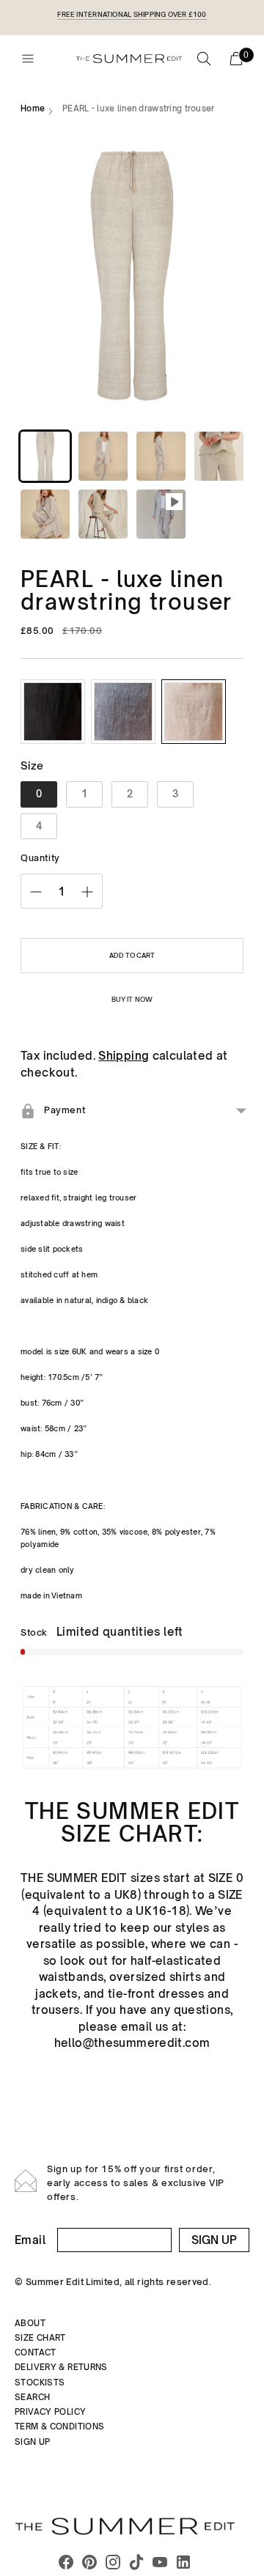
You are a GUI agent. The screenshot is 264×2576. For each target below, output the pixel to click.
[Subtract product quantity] (36, 892)
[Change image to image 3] (161, 456)
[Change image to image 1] (45, 456)
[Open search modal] (204, 59)
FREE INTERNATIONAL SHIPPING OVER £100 (132, 14)
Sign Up (214, 2240)
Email (30, 2240)
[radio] (53, 712)
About (30, 2323)
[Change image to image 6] (103, 514)
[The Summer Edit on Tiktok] (136, 2564)
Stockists (40, 2383)
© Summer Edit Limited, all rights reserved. (113, 2282)
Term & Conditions (59, 2426)
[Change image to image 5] (45, 514)
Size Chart (40, 2338)
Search (32, 2397)
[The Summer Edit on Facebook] (66, 2564)
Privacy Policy (50, 2412)
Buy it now (132, 999)
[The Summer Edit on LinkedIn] (183, 2564)
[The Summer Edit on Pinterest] (89, 2564)
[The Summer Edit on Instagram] (113, 2564)
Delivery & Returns (61, 2367)
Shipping (124, 1056)
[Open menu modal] (28, 59)
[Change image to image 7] (161, 514)
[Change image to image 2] (103, 456)
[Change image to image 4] (219, 456)
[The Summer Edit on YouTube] (160, 2564)
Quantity (40, 858)
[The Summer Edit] (129, 58)
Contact (36, 2352)
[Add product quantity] (87, 892)
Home (33, 108)
